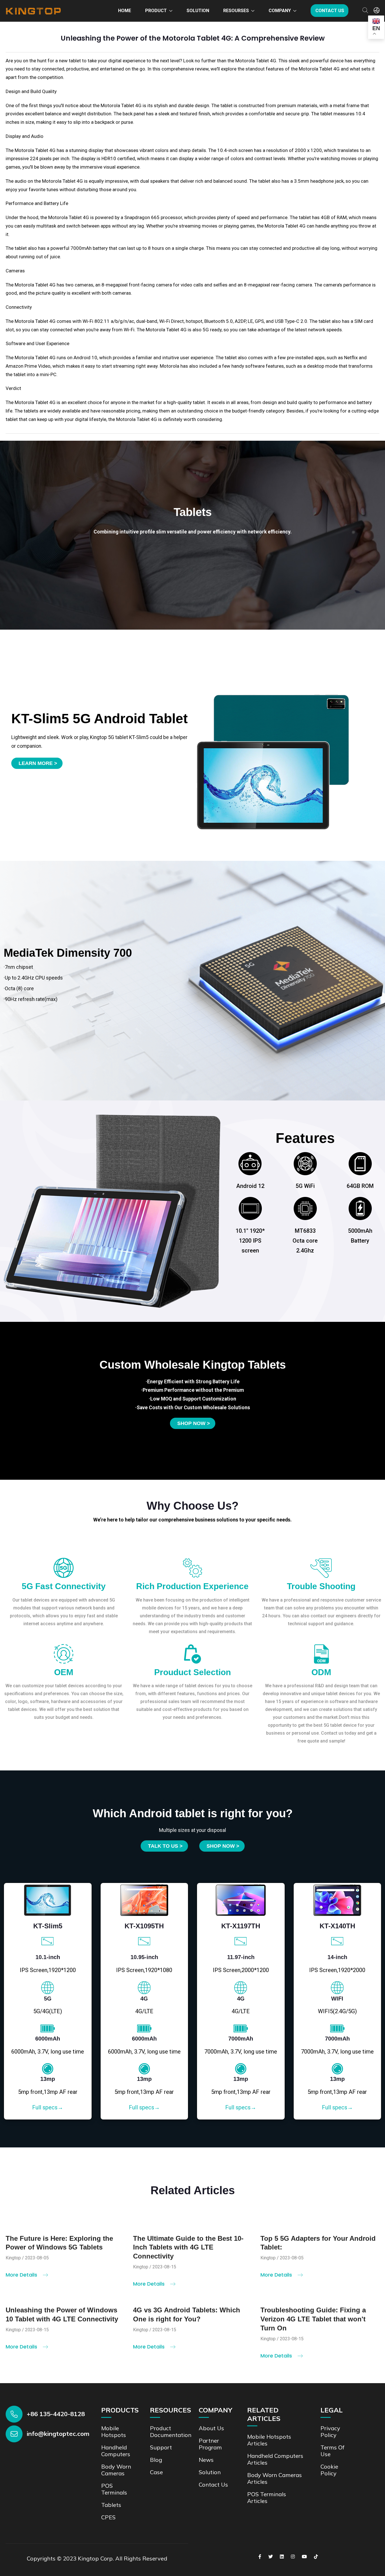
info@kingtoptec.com (58, 2434)
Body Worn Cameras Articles (275, 2478)
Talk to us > (165, 1846)
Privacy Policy (330, 2431)
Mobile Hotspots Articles (269, 2440)
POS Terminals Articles (267, 2497)
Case (156, 2472)
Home (125, 11)
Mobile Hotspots (114, 2431)
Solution (198, 11)
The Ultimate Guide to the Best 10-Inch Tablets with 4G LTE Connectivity (188, 2247)
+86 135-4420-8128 (56, 2414)
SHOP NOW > (223, 1846)
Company (280, 11)
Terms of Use (332, 2451)
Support (161, 2447)
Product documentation (171, 2431)
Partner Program (210, 2444)
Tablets (111, 2505)
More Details (22, 2275)
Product (156, 11)
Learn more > (38, 763)
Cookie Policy (329, 2470)
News (206, 2460)
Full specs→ (48, 2107)
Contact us (330, 11)
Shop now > (194, 1423)
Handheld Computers (116, 2451)
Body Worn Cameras (116, 2470)
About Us (211, 2428)
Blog (156, 2460)
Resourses (236, 11)
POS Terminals (114, 2489)
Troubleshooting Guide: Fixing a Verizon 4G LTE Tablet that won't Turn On (313, 2319)
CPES (108, 2517)
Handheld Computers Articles (275, 2459)
